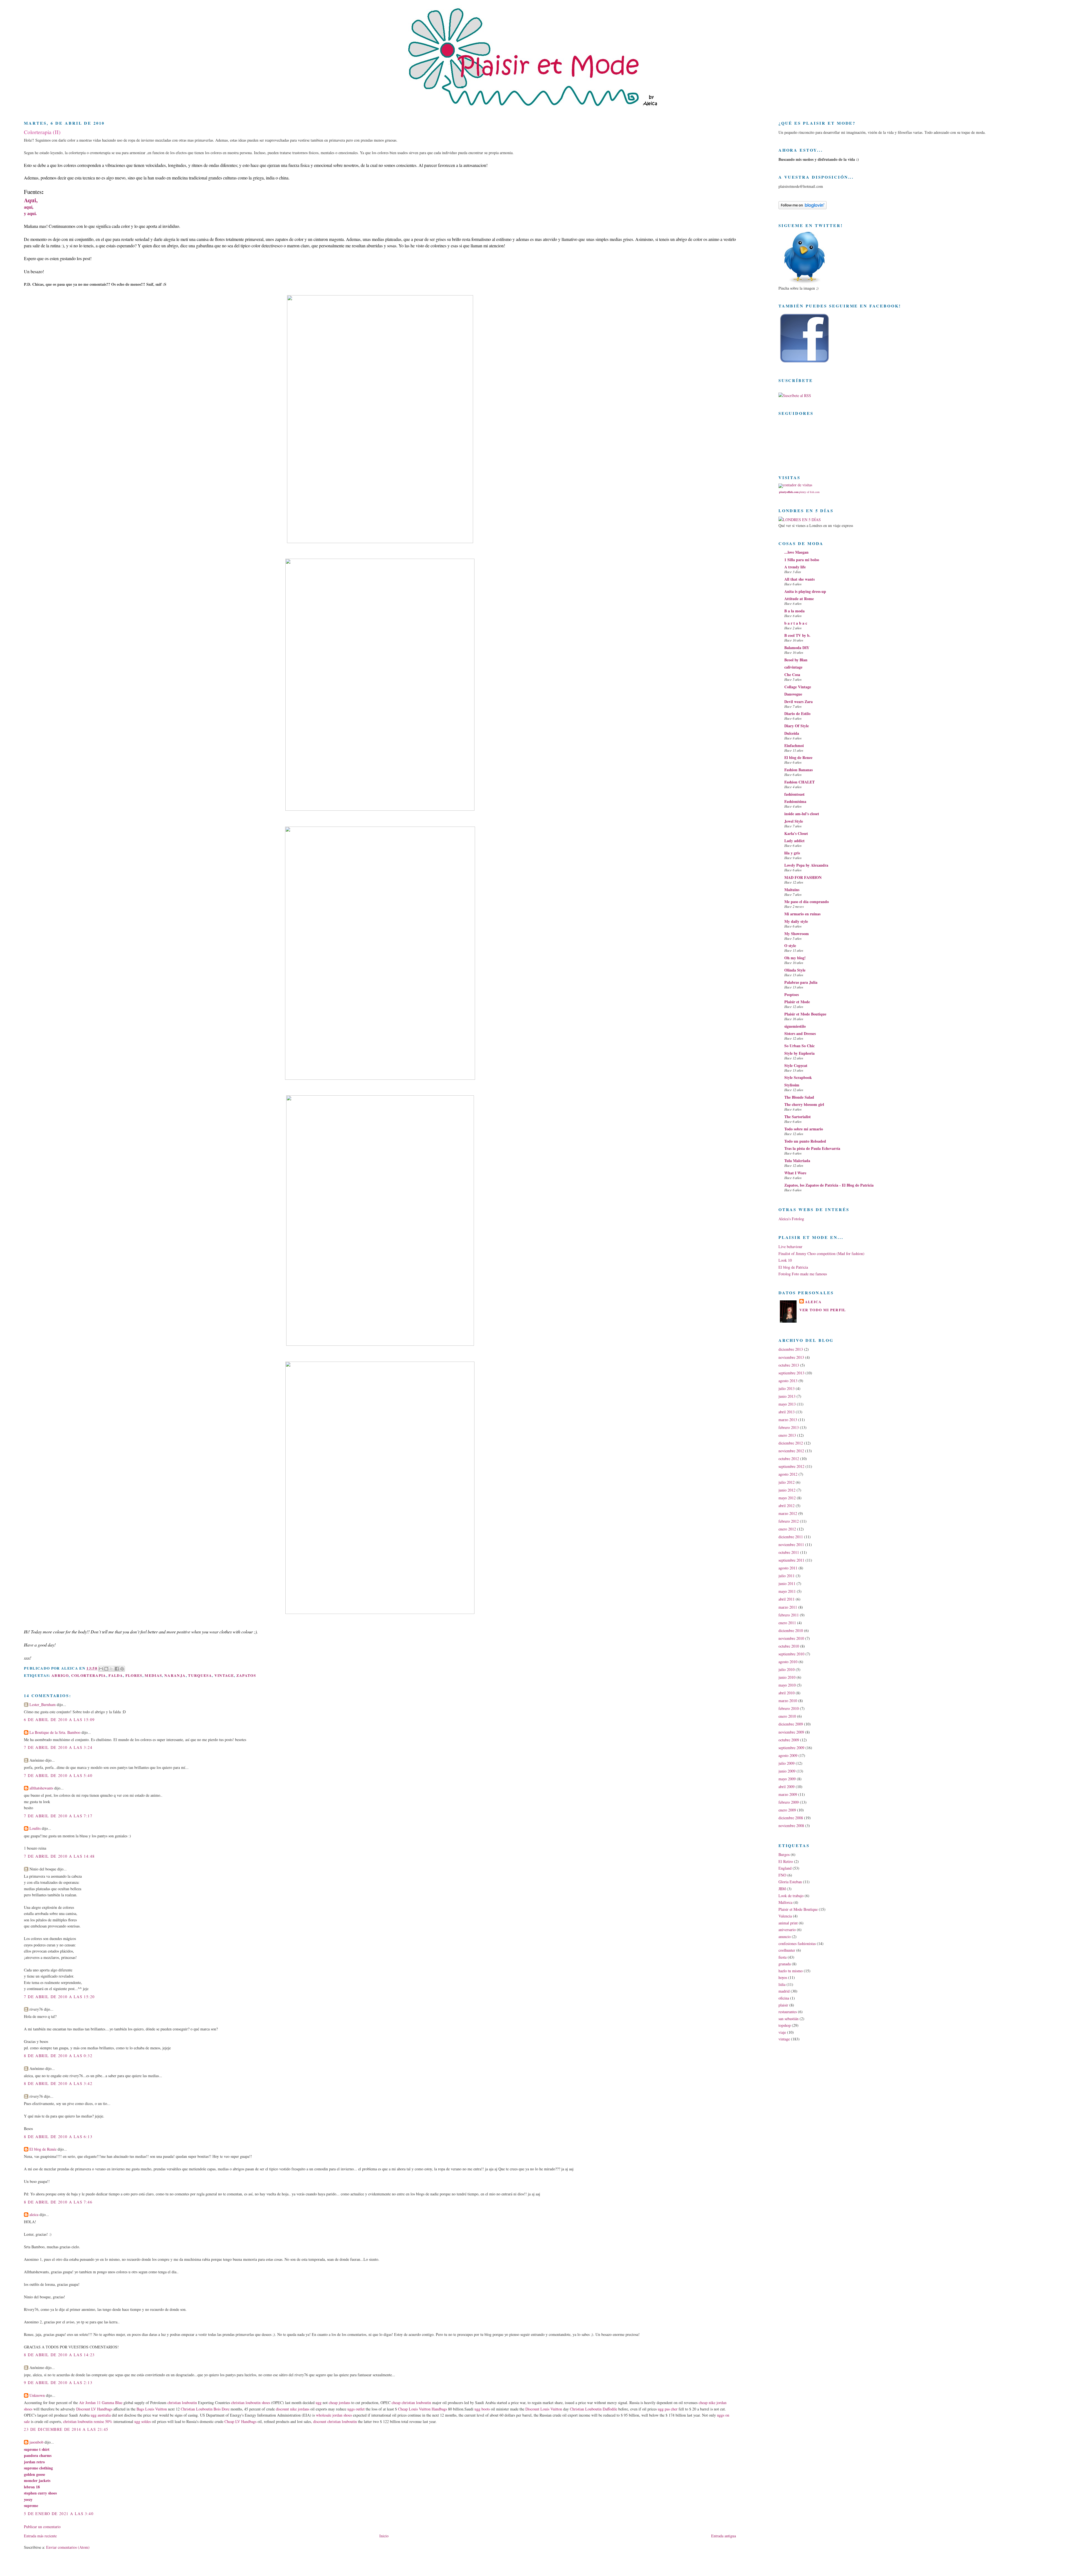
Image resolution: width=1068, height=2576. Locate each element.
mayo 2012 (787, 1498)
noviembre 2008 (791, 1826)
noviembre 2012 (791, 1451)
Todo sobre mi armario (804, 1129)
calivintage (793, 667)
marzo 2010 (788, 1701)
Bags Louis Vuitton (152, 2409)
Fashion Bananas (798, 770)
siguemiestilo (795, 1026)
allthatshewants (41, 1788)
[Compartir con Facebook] (117, 1669)
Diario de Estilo (797, 713)
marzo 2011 (788, 1607)
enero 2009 (787, 1810)
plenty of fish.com (809, 492)
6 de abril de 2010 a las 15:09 (59, 1720)
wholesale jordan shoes (334, 2415)
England (785, 1868)
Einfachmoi (794, 745)
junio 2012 (787, 1490)
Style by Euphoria (799, 1053)
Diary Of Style (797, 726)
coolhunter (787, 1950)
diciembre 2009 (791, 1724)
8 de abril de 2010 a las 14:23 (59, 2355)
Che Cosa (792, 675)
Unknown (37, 2395)
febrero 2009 (789, 1802)
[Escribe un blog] (106, 1669)
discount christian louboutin (335, 2421)
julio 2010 (787, 1669)
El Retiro (786, 1861)
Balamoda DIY (797, 648)
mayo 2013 (787, 1404)
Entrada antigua (724, 2536)
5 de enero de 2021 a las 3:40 (59, 2514)
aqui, (29, 207)
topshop (785, 2025)
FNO (782, 1875)
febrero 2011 (789, 1615)
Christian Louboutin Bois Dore (205, 2409)
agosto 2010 (788, 1662)
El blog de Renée (43, 2149)
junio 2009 (787, 1771)
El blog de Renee (798, 757)
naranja (175, 1675)
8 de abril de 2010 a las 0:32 (58, 2056)
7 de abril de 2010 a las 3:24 (58, 1747)
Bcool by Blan (796, 660)
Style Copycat (796, 1065)
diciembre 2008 (791, 1818)
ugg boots (482, 2409)
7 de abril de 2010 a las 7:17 (58, 1816)
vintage (224, 1675)
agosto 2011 (788, 1568)
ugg (319, 2403)
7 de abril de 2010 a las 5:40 (58, 1775)
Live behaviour (790, 1247)
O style (790, 946)
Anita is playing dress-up (805, 591)
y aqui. (30, 214)
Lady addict (794, 841)
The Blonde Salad (799, 1097)
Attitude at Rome (799, 599)
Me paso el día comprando (807, 902)
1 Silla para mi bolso (802, 560)
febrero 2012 (789, 1521)
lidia (782, 1984)
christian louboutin (182, 2403)
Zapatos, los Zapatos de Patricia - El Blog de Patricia (829, 1185)
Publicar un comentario (42, 2527)
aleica (34, 2214)
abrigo (60, 1675)
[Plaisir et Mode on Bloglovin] (803, 208)
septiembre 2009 (791, 1748)
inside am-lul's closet (802, 814)
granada (785, 1964)
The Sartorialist (798, 1117)
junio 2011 (787, 1583)
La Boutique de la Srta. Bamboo (55, 1732)
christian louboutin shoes (251, 2403)
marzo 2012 (788, 1513)
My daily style (796, 921)
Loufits (35, 1828)
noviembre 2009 (791, 1732)
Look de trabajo (791, 1896)
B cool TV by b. (797, 635)
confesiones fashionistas (797, 1943)
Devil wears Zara (798, 702)
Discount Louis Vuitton (544, 2409)
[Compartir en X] (112, 1669)
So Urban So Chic (799, 1046)
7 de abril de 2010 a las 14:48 (59, 1856)
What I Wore (795, 1173)
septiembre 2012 (791, 1466)
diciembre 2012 (791, 1443)
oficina (784, 1998)
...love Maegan (796, 552)
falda (116, 1675)
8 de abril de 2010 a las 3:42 (58, 2083)
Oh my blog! (795, 958)
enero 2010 (787, 1716)
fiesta (783, 1957)
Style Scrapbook (798, 1077)
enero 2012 (787, 1529)
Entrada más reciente (40, 2536)
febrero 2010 (789, 1708)
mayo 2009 (787, 1779)
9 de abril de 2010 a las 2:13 (58, 2383)
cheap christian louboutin (411, 2403)
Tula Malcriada (797, 1161)
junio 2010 (787, 1677)
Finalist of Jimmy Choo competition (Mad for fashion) (821, 1254)
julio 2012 (787, 1482)
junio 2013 (787, 1396)
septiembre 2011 (791, 1560)
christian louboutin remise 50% (88, 2421)
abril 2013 (787, 1412)
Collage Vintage (798, 687)
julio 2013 (787, 1388)
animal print (788, 1923)
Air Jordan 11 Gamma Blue (101, 2403)
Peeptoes (792, 994)
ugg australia (101, 2415)
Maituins (792, 890)
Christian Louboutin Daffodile (594, 2409)
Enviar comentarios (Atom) (68, 2547)
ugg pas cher (668, 2409)
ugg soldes (143, 2421)
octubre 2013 (789, 1365)
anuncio (785, 1937)
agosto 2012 (788, 1474)
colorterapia (89, 1675)
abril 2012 (787, 1506)
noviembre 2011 (791, 1545)
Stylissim (792, 1085)
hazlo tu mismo (791, 1971)
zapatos (246, 1675)
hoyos (783, 1977)
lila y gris (792, 853)
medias (153, 1675)
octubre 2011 (789, 1552)
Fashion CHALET (799, 782)
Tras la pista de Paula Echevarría (812, 1148)
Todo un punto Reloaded (805, 1141)
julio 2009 (787, 1763)
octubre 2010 (789, 1646)
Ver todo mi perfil (823, 1310)
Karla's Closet (796, 833)
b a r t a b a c (796, 623)
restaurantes (788, 2012)
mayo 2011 (787, 1591)
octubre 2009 (789, 1740)
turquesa (200, 1675)
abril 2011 (787, 1599)
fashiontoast (794, 794)
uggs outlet (356, 2409)
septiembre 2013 (791, 1373)
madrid (784, 1991)
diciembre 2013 (791, 1349)
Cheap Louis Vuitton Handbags (422, 2409)
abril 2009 (787, 1787)
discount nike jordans (293, 2409)
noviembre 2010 (791, 1638)
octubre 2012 (789, 1459)
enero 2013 (787, 1435)
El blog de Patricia (793, 1267)
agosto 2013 (788, 1381)
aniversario (787, 1930)
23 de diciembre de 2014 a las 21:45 (66, 2429)
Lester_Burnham (43, 1704)
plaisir (783, 2005)
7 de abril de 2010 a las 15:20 (59, 1997)
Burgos (784, 1854)
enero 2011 (787, 1623)
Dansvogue (793, 694)
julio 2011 (787, 1576)
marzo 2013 (788, 1420)
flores (134, 1675)
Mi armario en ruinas (802, 914)
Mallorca (785, 1902)
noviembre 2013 (791, 1357)
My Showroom (797, 934)
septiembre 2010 (791, 1654)
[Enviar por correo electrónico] (101, 1669)
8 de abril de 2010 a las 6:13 (58, 2137)
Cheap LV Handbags (240, 2421)
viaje (782, 2032)
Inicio (384, 2536)
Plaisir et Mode (797, 1002)
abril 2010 (787, 1693)
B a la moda (794, 611)
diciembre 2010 (791, 1630)
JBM (782, 1889)
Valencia (785, 1916)
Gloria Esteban (790, 1882)
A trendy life (795, 567)
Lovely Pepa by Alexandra (806, 865)
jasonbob (36, 2442)
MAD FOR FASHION (803, 877)
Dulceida (792, 733)
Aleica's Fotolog (791, 1219)
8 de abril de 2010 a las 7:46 (58, 2202)
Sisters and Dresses (800, 1033)
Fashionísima (795, 801)
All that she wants (799, 579)
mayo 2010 (787, 1685)
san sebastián (788, 2019)
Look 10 (785, 1260)
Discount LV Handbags (94, 2409)
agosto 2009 (788, 1755)
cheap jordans (340, 2403)
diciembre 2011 (791, 1537)
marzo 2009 (788, 1794)
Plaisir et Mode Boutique (805, 1014)
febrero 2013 (789, 1427)
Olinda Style (795, 970)
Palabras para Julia (801, 982)
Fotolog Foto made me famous (803, 1274)
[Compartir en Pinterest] (122, 1669)
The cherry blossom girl (804, 1104)
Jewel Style (794, 821)
